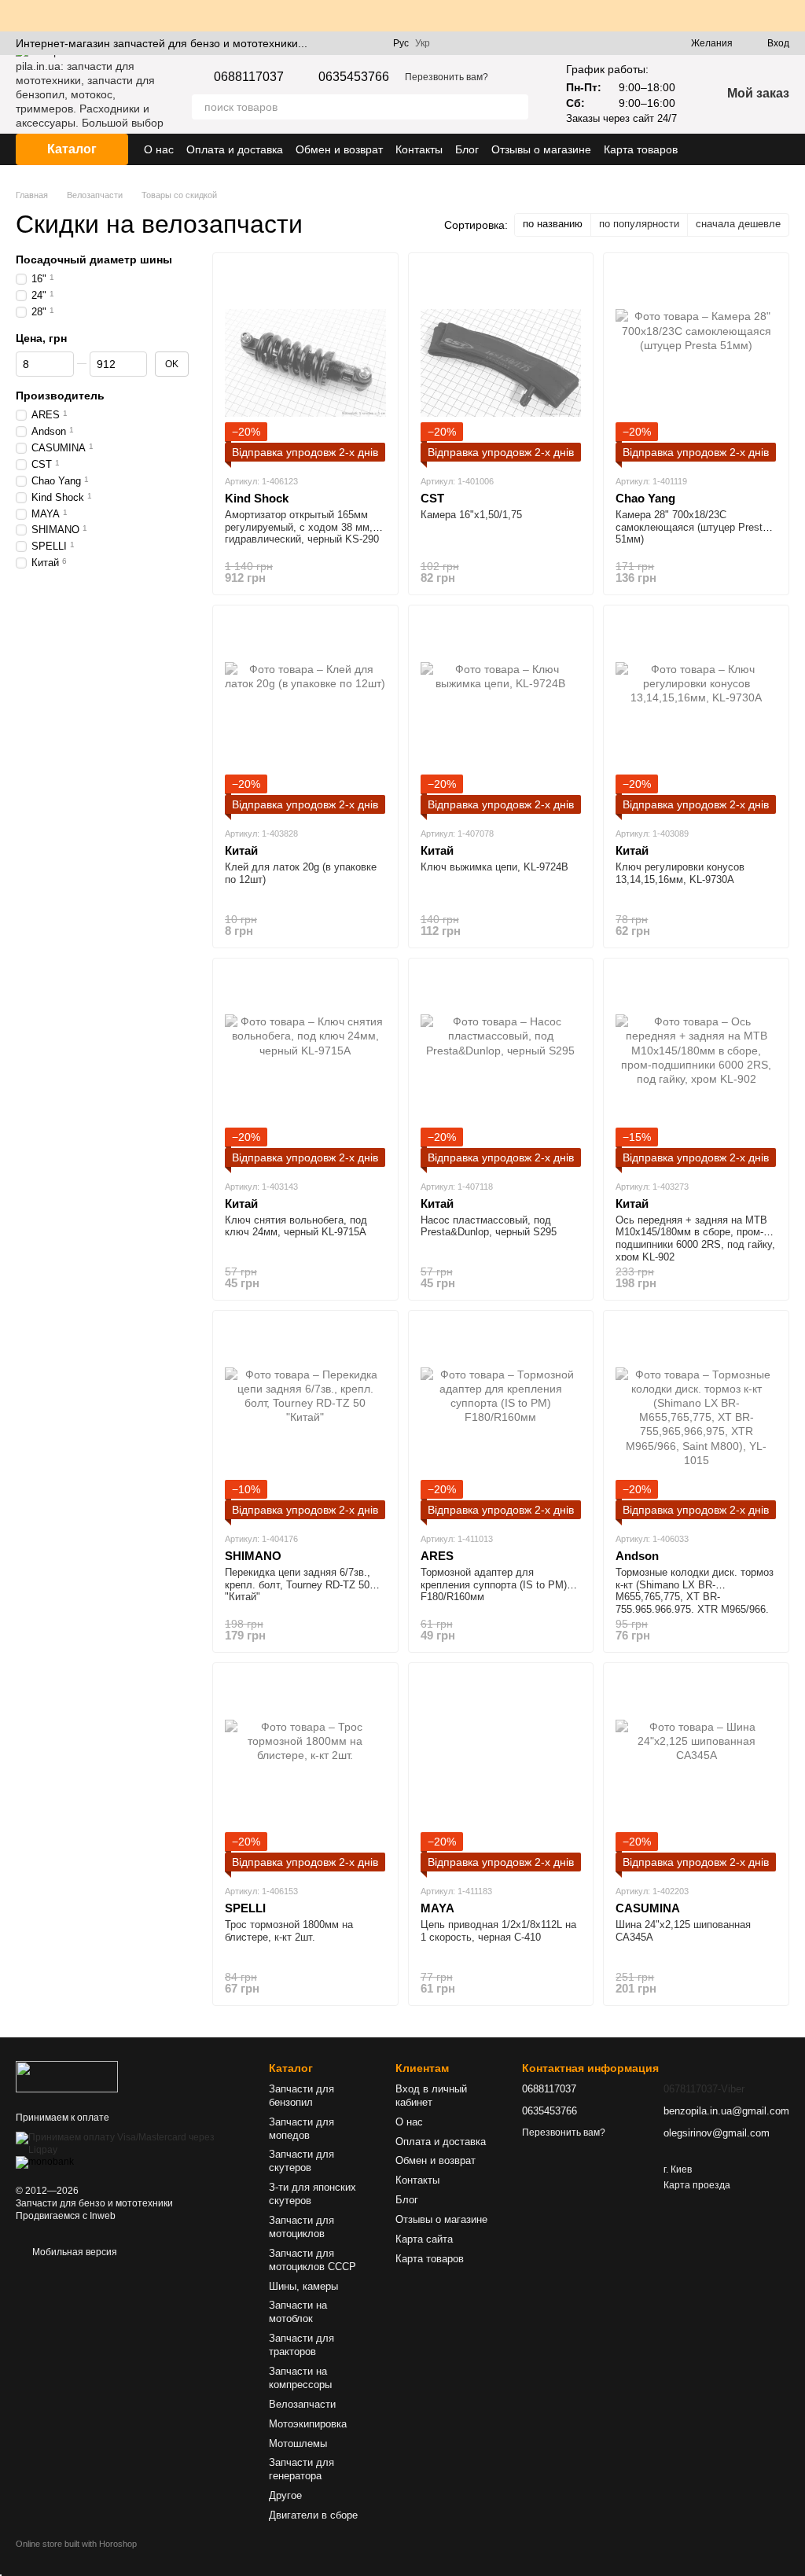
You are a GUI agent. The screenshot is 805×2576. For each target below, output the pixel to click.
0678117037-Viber (704, 2089)
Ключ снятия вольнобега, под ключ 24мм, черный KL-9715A (296, 1226)
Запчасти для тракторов (301, 2345)
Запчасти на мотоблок (298, 2312)
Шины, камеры (303, 2286)
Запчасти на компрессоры (300, 2378)
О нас (159, 149)
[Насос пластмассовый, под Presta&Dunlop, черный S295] (501, 1069)
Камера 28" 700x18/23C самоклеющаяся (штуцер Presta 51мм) (692, 527)
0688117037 (249, 77)
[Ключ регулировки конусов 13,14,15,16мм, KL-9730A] (696, 716)
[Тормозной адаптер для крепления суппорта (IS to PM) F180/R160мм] (501, 1421)
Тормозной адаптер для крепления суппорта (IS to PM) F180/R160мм (494, 1584)
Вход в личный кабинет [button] (431, 2096)
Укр (423, 43)
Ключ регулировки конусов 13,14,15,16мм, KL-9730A (680, 873)
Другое (285, 2495)
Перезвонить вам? (447, 77)
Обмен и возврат (339, 149)
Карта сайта (424, 2239)
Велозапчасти (302, 2404)
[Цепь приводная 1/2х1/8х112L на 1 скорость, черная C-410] (501, 1773)
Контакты (419, 149)
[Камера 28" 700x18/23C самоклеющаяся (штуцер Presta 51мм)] (696, 363)
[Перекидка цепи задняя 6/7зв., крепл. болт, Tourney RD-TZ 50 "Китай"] (305, 1421)
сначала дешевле (738, 224)
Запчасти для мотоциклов (301, 2227)
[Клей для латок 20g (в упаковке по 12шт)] (305, 716)
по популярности (639, 224)
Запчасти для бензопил (301, 2096)
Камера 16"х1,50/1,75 (471, 515)
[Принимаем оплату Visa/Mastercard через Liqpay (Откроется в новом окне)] (130, 2144)
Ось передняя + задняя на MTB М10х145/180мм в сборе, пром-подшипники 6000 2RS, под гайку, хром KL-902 (695, 1238)
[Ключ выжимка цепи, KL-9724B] (501, 716)
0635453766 (354, 77)
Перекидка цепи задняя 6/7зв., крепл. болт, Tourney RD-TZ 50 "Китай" (298, 1584)
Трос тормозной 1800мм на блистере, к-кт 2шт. (289, 1931)
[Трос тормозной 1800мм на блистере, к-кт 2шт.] (305, 1773)
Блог (467, 149)
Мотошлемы (298, 2444)
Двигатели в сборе (313, 2515)
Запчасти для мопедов (301, 2129)
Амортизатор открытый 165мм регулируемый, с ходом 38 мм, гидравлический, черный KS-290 (302, 527)
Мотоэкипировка (308, 2424)
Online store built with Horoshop (76, 2544)
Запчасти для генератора (301, 2469)
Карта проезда (697, 2185)
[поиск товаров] (516, 107)
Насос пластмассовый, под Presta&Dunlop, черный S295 (489, 1226)
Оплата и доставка (235, 149)
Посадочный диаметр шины (94, 259)
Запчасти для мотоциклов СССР (312, 2260)
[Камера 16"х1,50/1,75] (501, 363)
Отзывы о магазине (541, 149)
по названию (553, 224)
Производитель (60, 396)
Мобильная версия (74, 2252)
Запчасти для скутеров (301, 2161)
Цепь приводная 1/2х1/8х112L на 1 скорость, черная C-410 (498, 1931)
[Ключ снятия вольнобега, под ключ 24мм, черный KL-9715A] (305, 1069)
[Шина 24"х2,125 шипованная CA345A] (696, 1773)
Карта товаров (641, 149)
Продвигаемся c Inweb (66, 2216)
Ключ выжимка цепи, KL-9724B (494, 867)
